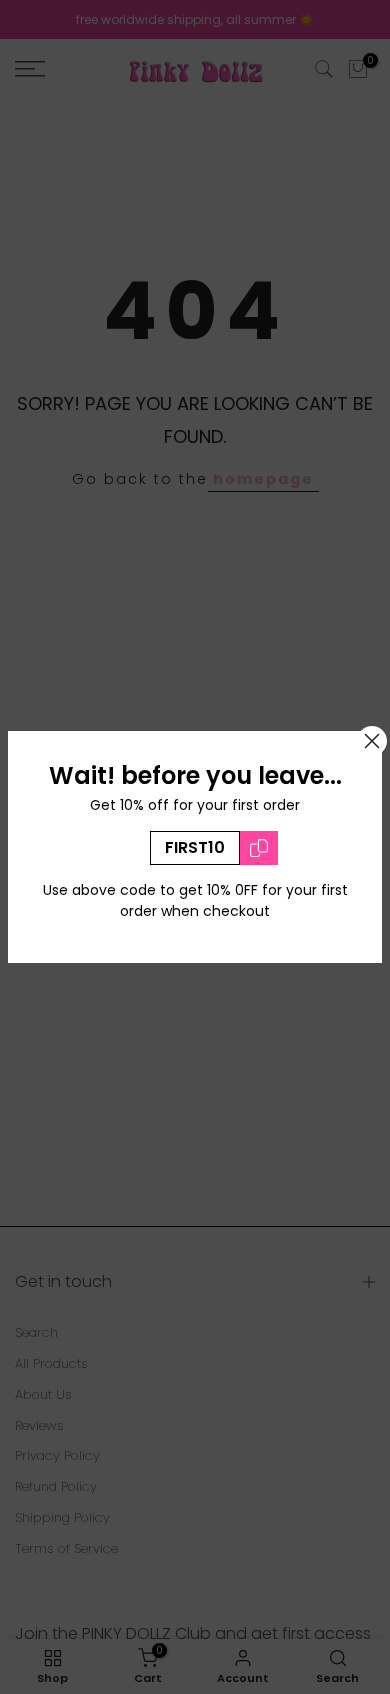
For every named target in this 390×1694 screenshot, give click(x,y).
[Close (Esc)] (372, 741)
